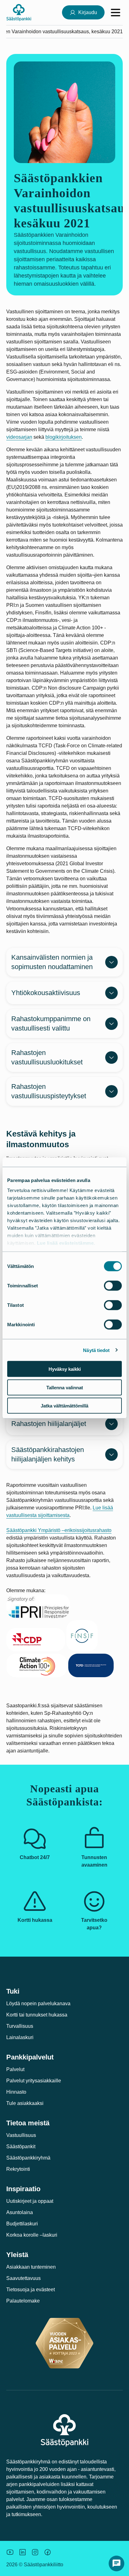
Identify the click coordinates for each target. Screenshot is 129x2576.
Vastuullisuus (21, 2135)
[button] (116, 2563)
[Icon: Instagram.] (35, 2552)
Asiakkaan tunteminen (31, 2267)
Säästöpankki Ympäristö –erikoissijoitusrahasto (59, 1530)
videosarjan (19, 437)
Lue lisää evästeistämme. (66, 1243)
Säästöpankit (21, 2147)
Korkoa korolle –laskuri (32, 2235)
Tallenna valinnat (65, 1387)
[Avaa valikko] (116, 13)
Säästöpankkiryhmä (28, 2158)
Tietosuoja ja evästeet (31, 2290)
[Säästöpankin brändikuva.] (10, 2552)
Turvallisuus (20, 2026)
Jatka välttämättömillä (64, 1406)
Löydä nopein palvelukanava (38, 2004)
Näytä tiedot (96, 1350)
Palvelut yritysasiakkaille (34, 2081)
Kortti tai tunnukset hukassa (37, 2015)
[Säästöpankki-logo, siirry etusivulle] (19, 12)
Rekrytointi (18, 2169)
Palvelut (15, 2069)
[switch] (113, 1286)
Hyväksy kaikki (65, 1369)
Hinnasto (16, 2092)
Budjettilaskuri (22, 2224)
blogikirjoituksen (64, 437)
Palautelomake (23, 2301)
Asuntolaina (20, 2212)
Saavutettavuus (23, 2278)
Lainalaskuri (20, 2037)
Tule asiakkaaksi (25, 2103)
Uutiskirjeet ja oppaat (30, 2201)
